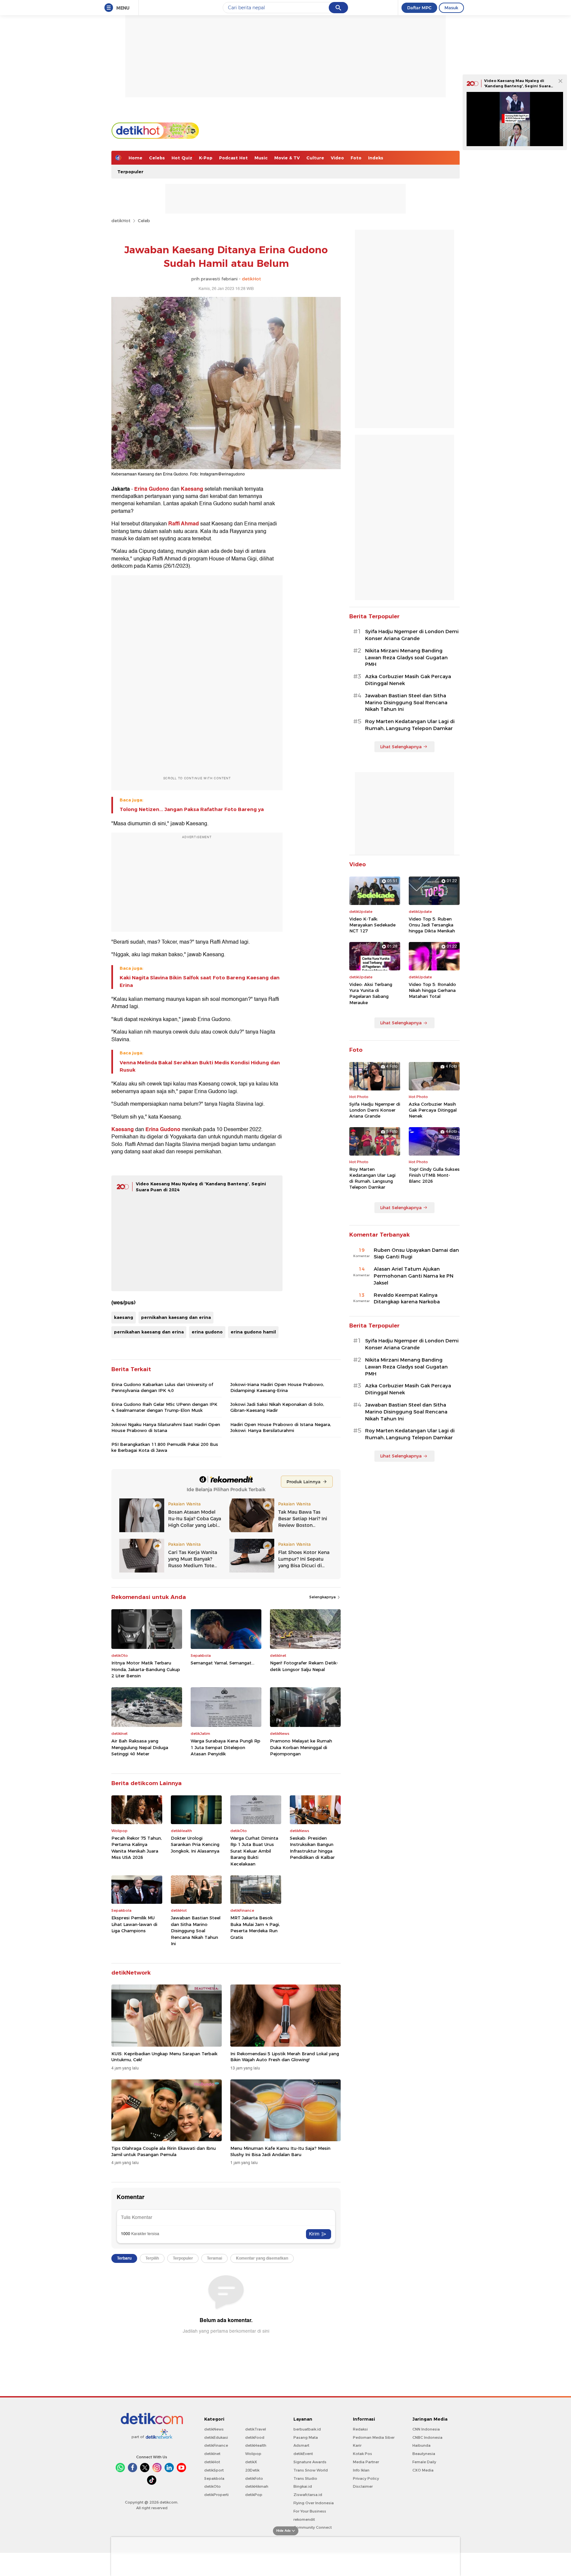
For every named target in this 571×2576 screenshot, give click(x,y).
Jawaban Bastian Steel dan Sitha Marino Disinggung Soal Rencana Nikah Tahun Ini (196, 1931)
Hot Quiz (182, 158)
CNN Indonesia (426, 2429)
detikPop (254, 2495)
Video (337, 158)
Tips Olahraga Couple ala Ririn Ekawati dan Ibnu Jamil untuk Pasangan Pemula (164, 2151)
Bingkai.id (303, 2486)
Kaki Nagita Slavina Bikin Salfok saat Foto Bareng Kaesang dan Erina (200, 981)
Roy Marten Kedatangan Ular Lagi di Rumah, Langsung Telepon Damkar (410, 725)
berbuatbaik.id (307, 2429)
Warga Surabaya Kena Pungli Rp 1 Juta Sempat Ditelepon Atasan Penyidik (226, 1747)
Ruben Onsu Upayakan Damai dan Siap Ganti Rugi (416, 1254)
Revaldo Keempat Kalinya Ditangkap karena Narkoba (407, 1299)
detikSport (214, 2470)
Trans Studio (305, 2478)
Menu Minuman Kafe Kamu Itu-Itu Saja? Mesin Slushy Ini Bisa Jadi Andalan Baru (280, 2151)
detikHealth (256, 2445)
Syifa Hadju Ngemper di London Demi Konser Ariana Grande (412, 635)
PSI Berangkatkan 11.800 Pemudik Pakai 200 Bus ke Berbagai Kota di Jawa (165, 1447)
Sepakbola (214, 2478)
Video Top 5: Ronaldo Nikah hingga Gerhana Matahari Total (432, 990)
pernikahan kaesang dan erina (176, 1317)
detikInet (212, 2454)
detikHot (121, 221)
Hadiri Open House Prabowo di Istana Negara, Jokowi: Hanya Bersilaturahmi (281, 1427)
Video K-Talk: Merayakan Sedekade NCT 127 (372, 925)
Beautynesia (424, 2454)
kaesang (124, 1317)
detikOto (212, 2486)
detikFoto (254, 2478)
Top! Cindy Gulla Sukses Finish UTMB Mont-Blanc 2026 (434, 1175)
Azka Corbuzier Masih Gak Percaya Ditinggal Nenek (408, 680)
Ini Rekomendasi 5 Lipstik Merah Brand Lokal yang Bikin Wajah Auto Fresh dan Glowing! (285, 2057)
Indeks (376, 158)
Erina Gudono (152, 489)
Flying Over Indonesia (314, 2503)
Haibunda (421, 2445)
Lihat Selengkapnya (401, 747)
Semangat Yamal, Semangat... (223, 1663)
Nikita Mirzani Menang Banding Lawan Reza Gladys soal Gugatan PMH (406, 658)
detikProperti (216, 2495)
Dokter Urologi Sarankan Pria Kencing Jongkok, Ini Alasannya (195, 1844)
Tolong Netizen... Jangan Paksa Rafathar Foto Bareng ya (192, 809)
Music (261, 158)
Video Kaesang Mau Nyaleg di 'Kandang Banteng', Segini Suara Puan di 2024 (517, 86)
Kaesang (192, 489)
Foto (356, 158)
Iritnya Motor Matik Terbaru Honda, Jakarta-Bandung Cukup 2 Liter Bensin (146, 1669)
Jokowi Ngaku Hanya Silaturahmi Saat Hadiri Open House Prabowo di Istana (166, 1427)
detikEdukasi (216, 2437)
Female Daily (424, 2462)
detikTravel (256, 2429)
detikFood (255, 2437)
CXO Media (423, 2470)
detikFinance (216, 2445)
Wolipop (253, 2454)
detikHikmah (257, 2486)
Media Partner (366, 2462)
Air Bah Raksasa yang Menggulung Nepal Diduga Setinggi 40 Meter (140, 1747)
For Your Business (310, 2511)
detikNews (214, 2429)
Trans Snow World (311, 2470)
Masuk (451, 8)
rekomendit (304, 2519)
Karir (357, 2445)
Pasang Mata (306, 2437)
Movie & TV (287, 158)
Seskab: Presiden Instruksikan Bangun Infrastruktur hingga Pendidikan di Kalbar (312, 1848)
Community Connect (313, 2527)
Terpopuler (130, 172)
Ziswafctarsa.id (308, 2495)
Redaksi (360, 2429)
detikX (251, 2462)
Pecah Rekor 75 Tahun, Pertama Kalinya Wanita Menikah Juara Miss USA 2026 (137, 1848)
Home (135, 158)
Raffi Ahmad (184, 524)
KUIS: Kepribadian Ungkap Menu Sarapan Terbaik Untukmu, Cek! (164, 2057)
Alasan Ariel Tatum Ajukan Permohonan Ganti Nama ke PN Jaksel (414, 1276)
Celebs (157, 158)
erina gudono (207, 1332)
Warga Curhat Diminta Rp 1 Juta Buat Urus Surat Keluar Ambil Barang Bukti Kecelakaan (254, 1851)
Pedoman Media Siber (374, 2437)
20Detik (252, 2470)
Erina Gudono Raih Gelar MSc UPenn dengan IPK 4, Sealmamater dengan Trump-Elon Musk (164, 1407)
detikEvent (303, 2454)
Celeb (144, 221)
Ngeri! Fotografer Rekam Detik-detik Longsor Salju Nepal (304, 1666)
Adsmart (301, 2445)
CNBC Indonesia (427, 2437)
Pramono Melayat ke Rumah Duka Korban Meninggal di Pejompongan (301, 1747)
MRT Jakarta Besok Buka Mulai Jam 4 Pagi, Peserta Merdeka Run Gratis (255, 1927)
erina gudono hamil (253, 1332)
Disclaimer (363, 2486)
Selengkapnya (323, 1597)
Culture (315, 158)
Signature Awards (310, 2462)
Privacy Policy (366, 2478)
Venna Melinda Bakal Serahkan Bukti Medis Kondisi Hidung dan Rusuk (200, 1066)
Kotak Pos (362, 2454)
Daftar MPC (419, 8)
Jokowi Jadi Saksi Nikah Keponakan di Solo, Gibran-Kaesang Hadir (277, 1407)
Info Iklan (361, 2470)
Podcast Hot (233, 158)
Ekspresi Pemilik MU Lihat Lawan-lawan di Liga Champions (134, 1924)
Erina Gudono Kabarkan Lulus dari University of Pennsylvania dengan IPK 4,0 (162, 1387)
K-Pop (206, 158)
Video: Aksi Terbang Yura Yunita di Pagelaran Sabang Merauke (371, 993)
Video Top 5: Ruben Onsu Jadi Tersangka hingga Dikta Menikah (432, 925)
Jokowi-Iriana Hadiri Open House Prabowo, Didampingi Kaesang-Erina (277, 1387)
